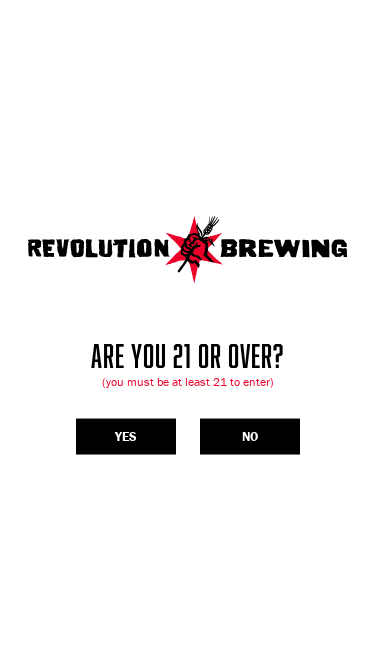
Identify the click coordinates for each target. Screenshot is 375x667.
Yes (126, 436)
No (250, 436)
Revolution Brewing (187, 249)
